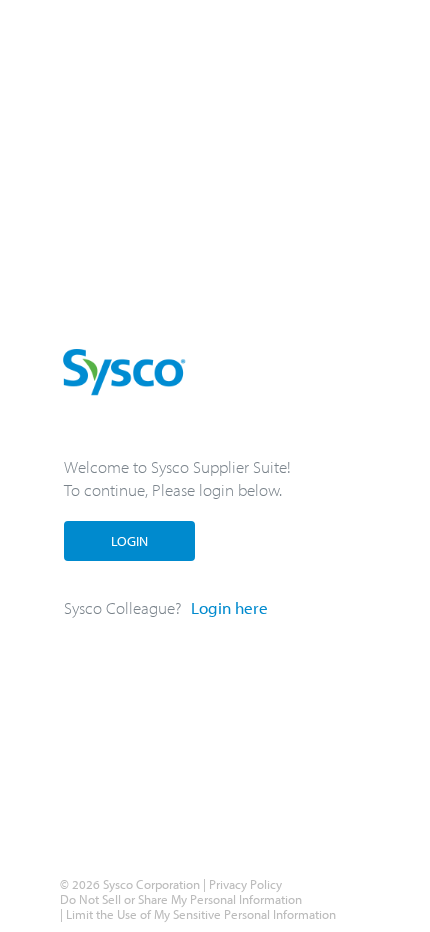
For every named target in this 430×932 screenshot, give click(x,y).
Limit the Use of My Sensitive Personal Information (199, 914)
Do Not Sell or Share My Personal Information (181, 899)
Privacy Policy (245, 884)
